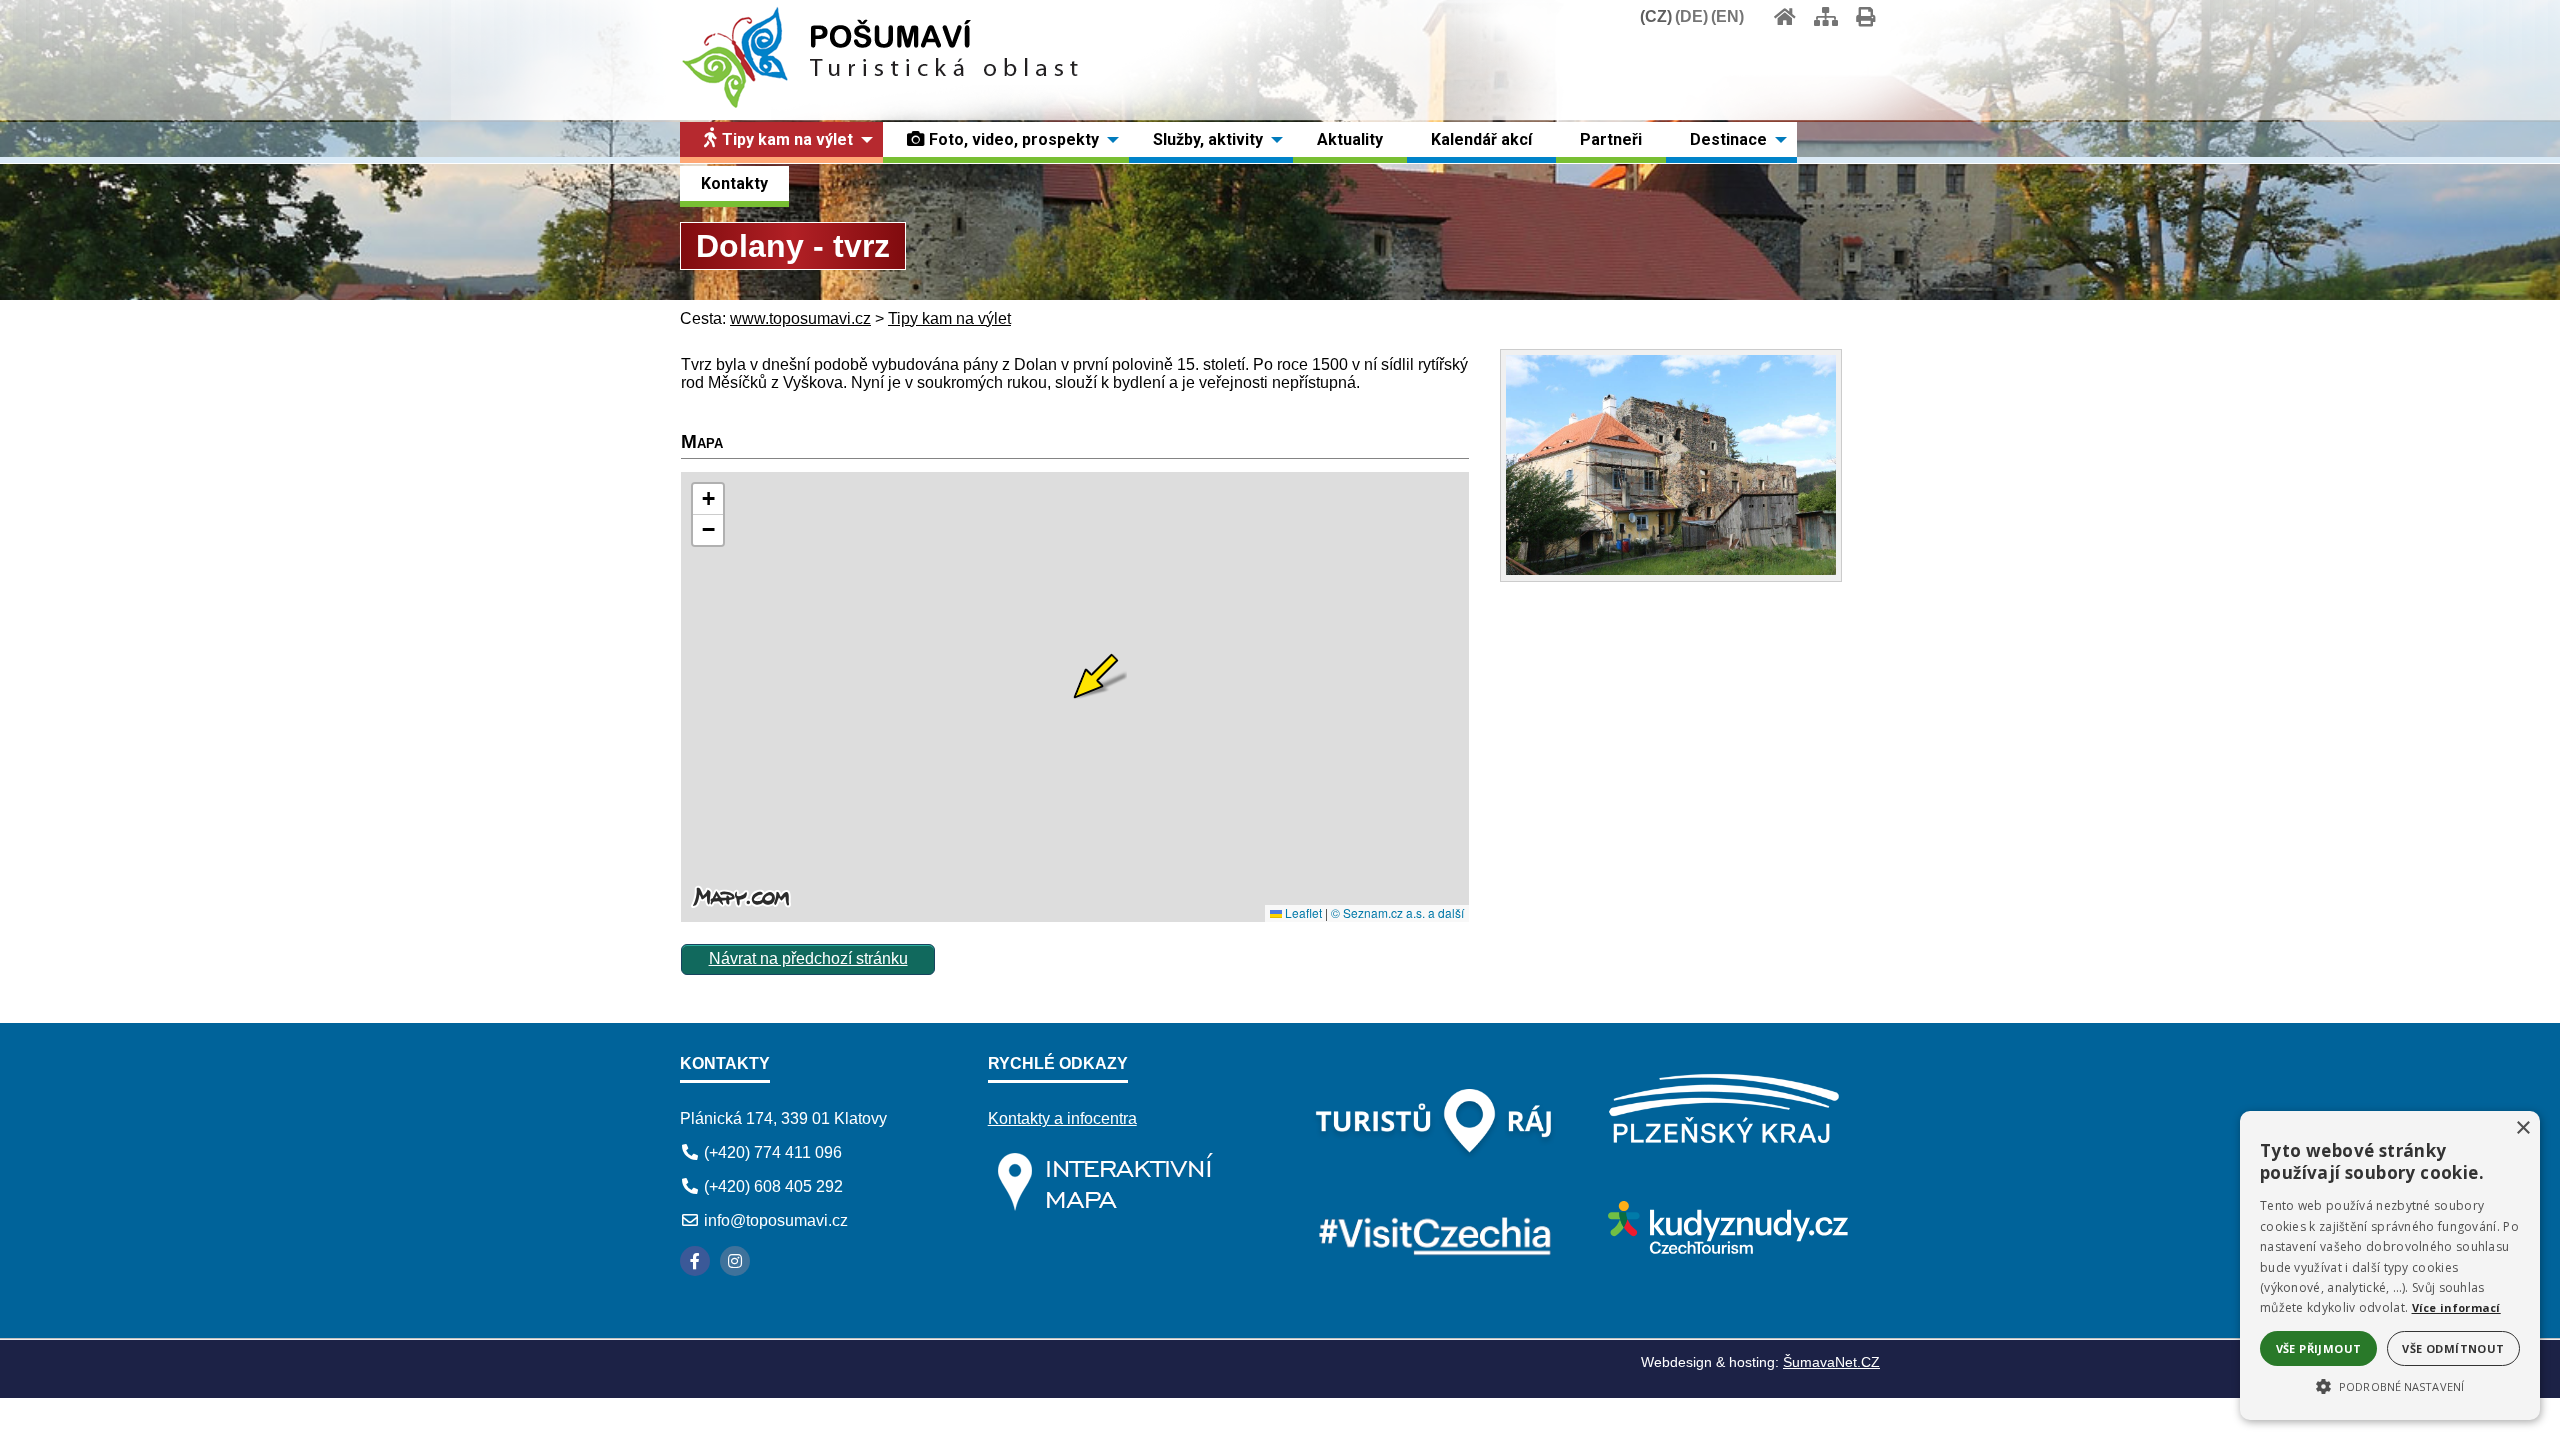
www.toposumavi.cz (800, 318)
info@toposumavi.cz (776, 1220)
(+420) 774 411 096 (773, 1152)
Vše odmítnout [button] (2453, 1348)
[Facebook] (695, 1261)
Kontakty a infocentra (1062, 1118)
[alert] (2390, 1265)
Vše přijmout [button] (2319, 1348)
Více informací (2456, 1307)
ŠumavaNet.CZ (1831, 1362)
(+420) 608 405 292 (773, 1186)
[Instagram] (735, 1261)
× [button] (2522, 1128)
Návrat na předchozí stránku (808, 958)
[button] (2390, 1385)
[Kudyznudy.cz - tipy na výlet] (1725, 1248)
